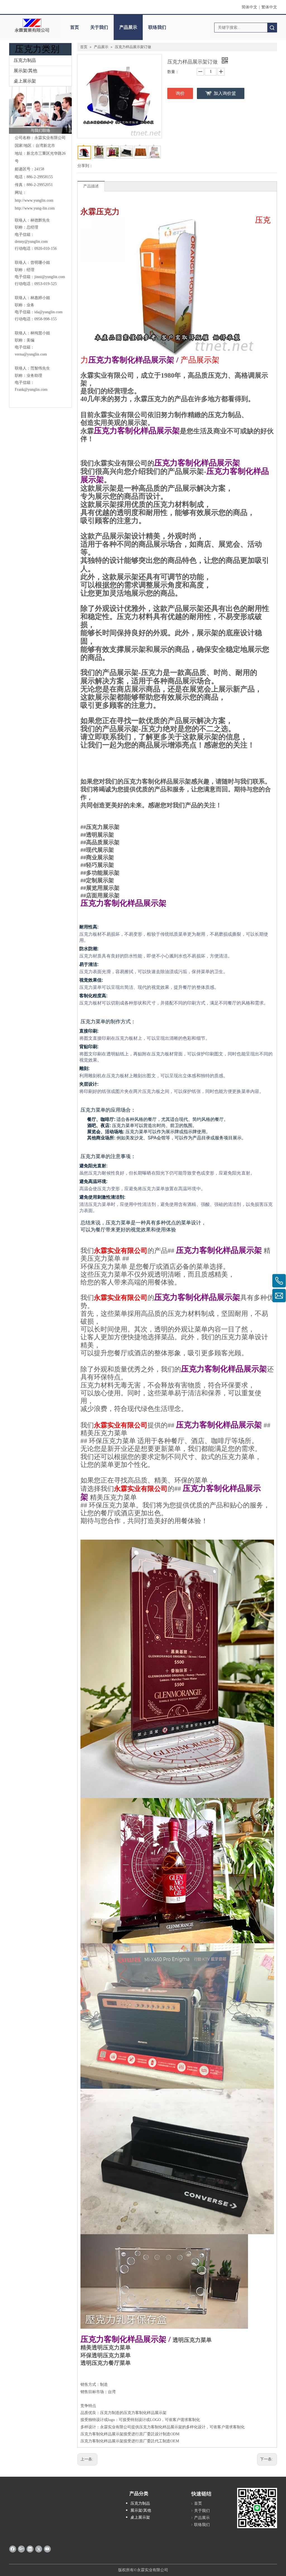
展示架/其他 (25, 71)
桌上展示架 (25, 81)
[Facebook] (13, 2549)
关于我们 (99, 27)
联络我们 (157, 27)
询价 (180, 93)
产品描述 (91, 186)
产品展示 (128, 27)
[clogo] (32, 25)
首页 (75, 27)
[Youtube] (47, 2549)
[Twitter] (39, 2549)
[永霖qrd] (257, 2508)
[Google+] (21, 2549)
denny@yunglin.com (31, 242)
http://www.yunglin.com (34, 200)
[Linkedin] (30, 2549)
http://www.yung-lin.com (35, 208)
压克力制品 (25, 60)
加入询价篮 (225, 93)
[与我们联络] (40, 110)
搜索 (272, 28)
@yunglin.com (53, 277)
